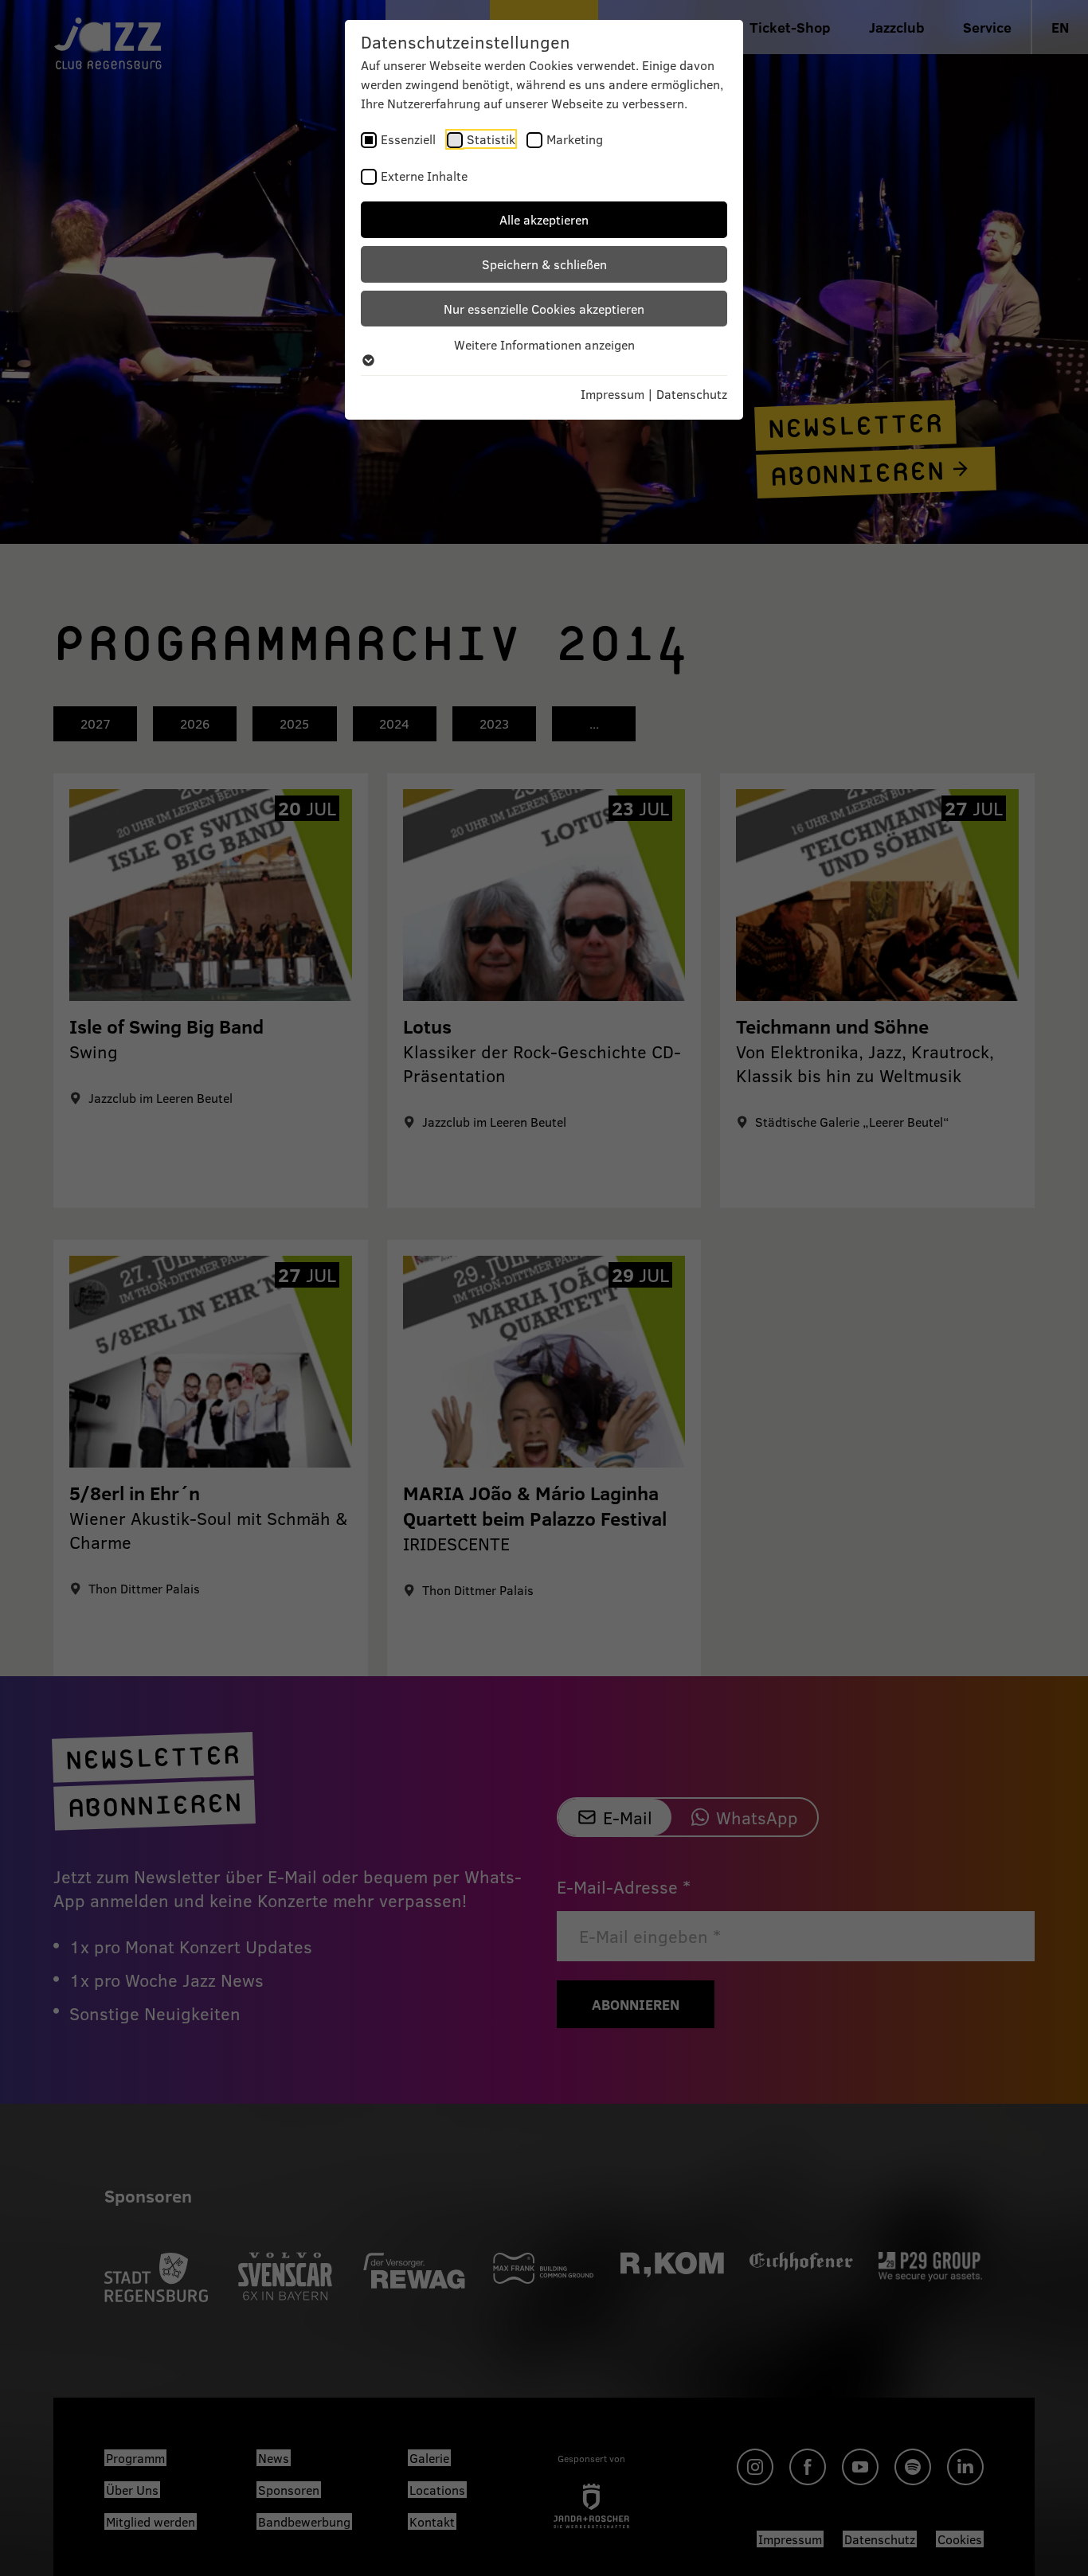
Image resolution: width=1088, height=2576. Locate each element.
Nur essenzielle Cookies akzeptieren (544, 309)
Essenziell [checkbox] (408, 139)
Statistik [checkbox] (491, 139)
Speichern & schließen (544, 264)
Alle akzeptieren (544, 219)
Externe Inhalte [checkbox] (424, 176)
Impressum (612, 394)
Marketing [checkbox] (575, 139)
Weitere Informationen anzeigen (544, 344)
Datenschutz (692, 394)
